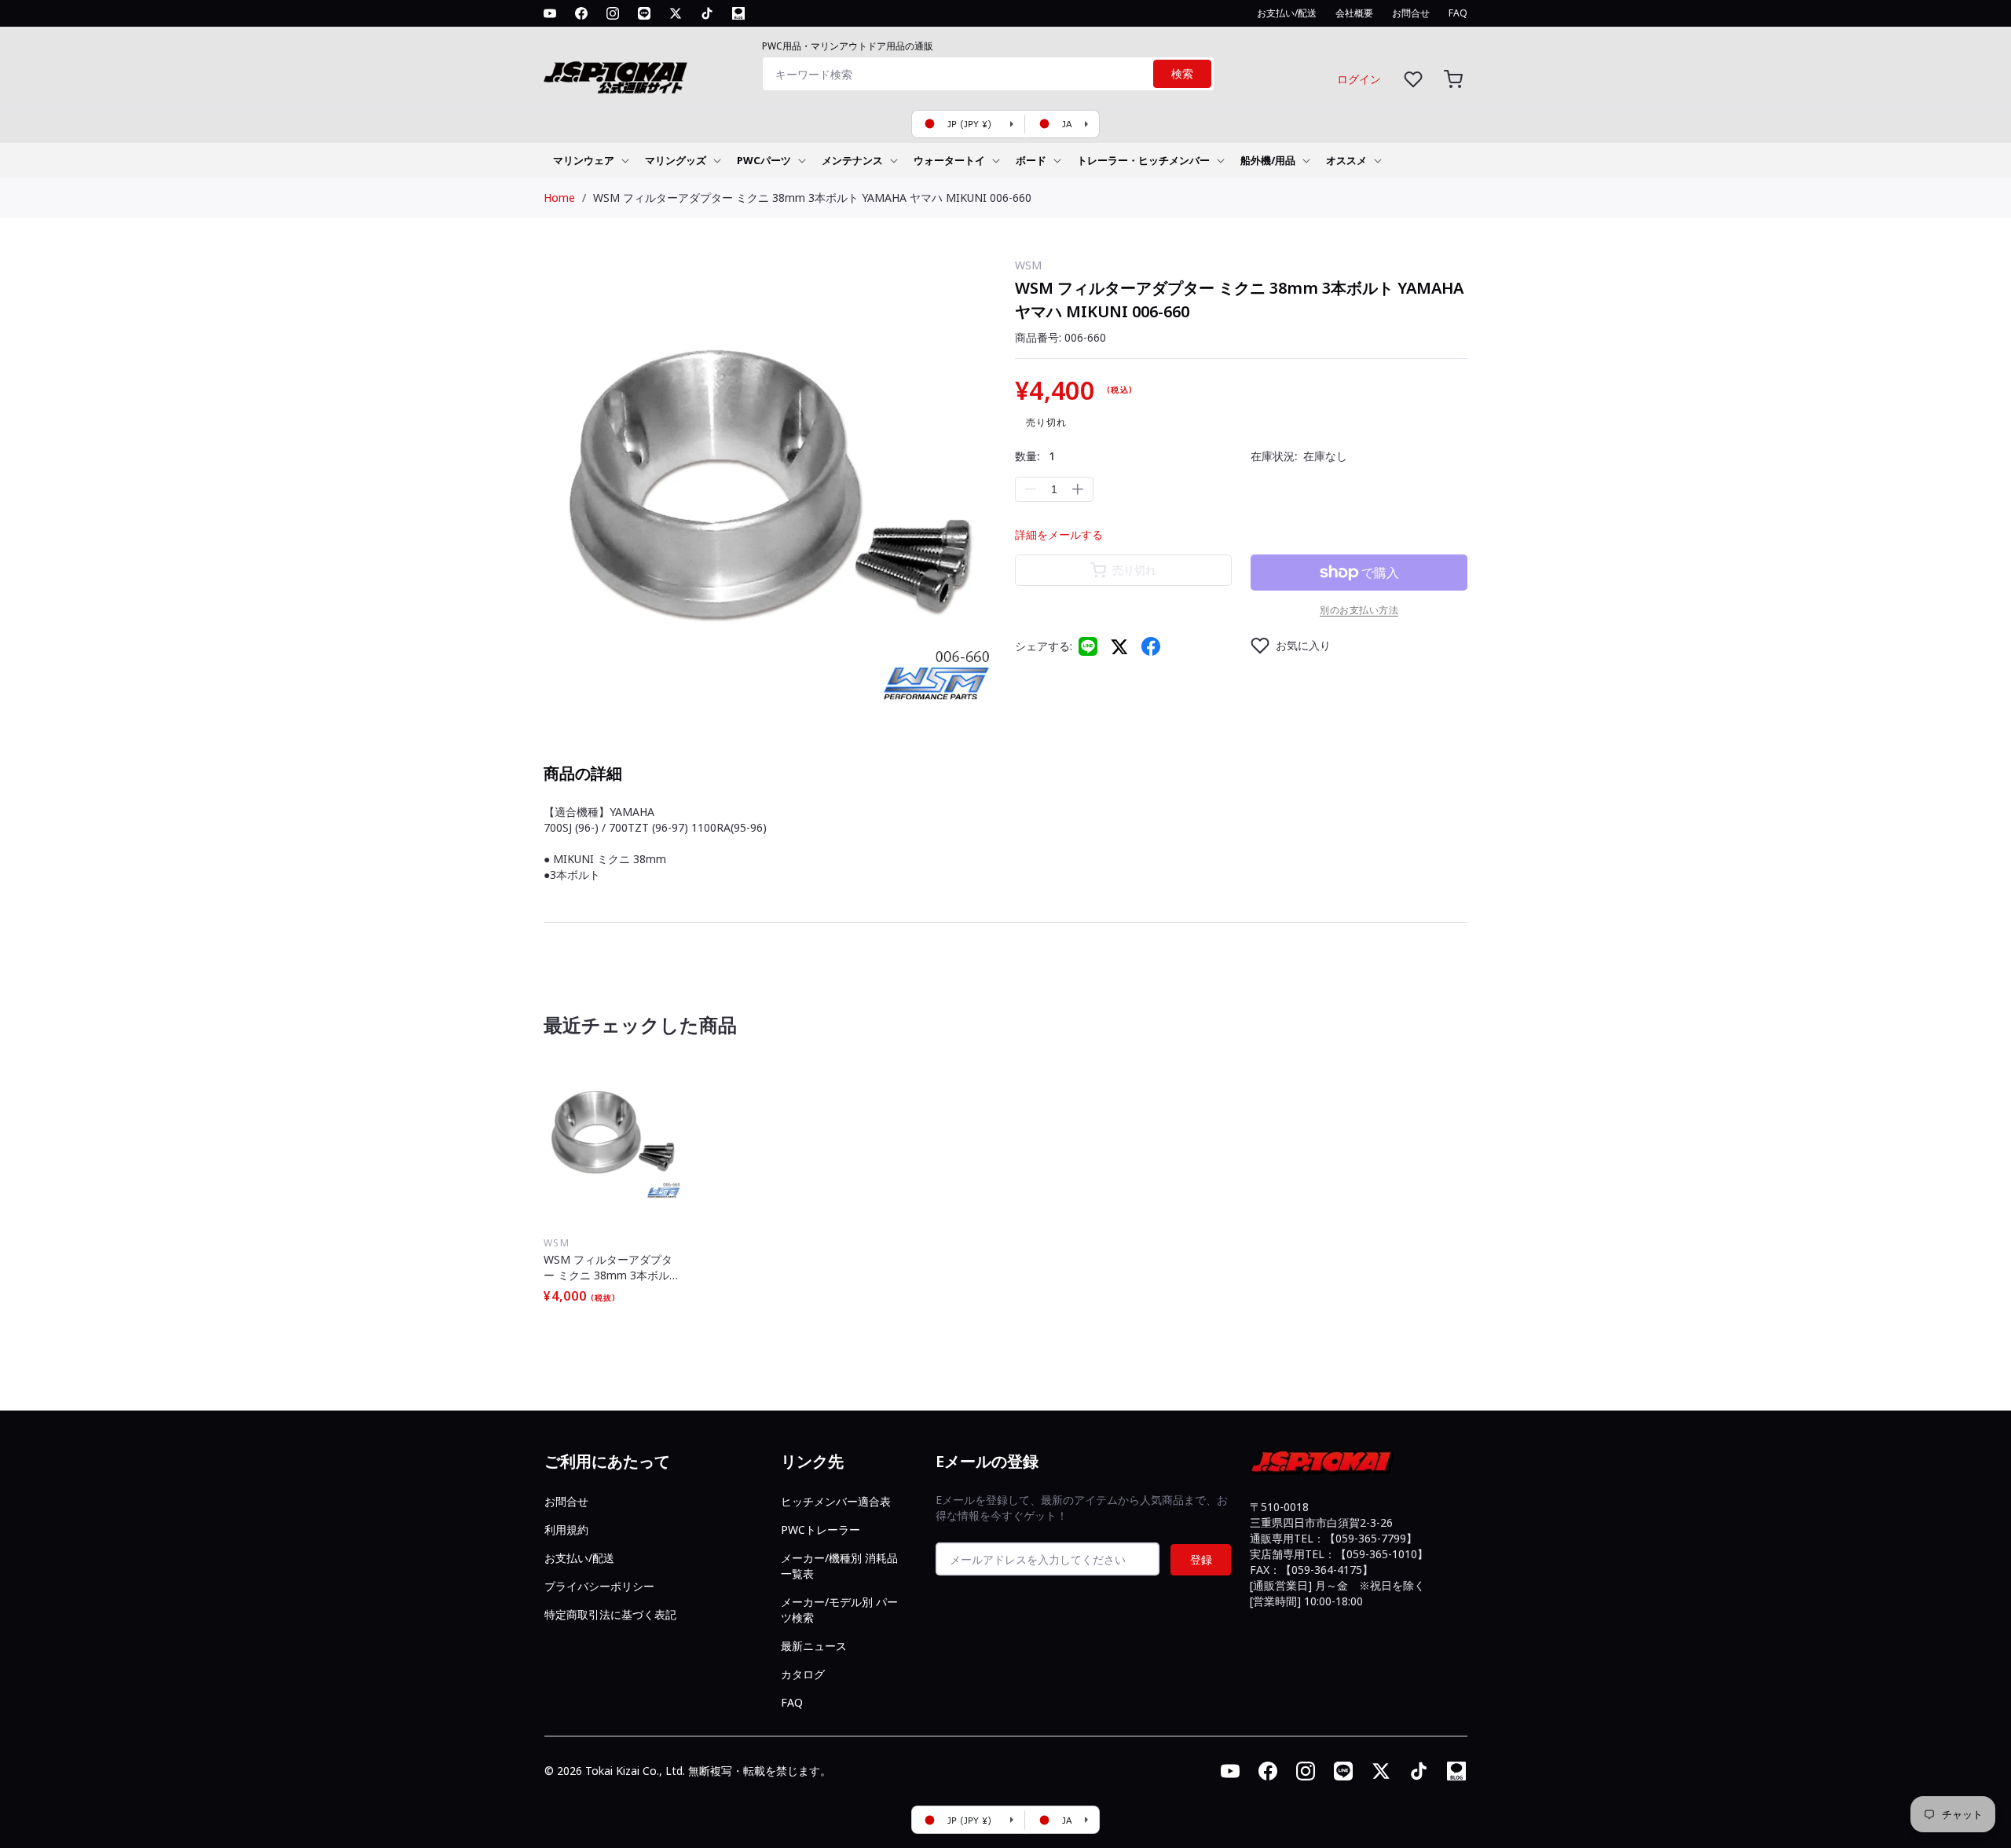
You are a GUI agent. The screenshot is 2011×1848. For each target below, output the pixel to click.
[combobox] (988, 74)
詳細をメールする (1059, 534)
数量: (1035, 456)
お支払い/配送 (579, 1558)
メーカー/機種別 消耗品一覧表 (839, 1566)
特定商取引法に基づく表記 (610, 1614)
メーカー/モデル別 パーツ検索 (839, 1610)
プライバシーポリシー (599, 1586)
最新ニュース (814, 1646)
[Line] (1088, 646)
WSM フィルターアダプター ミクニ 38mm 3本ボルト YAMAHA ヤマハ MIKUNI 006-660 (812, 198)
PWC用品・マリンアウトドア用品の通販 (848, 46)
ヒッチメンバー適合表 (836, 1501)
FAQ (792, 1702)
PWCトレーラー (821, 1530)
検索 (1182, 74)
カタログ (803, 1674)
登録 (1201, 1559)
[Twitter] (1119, 646)
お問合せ (566, 1501)
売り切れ (1134, 570)
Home (559, 198)
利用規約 (566, 1530)
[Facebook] (1151, 646)
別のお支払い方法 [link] (1359, 610)
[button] (1453, 79)
